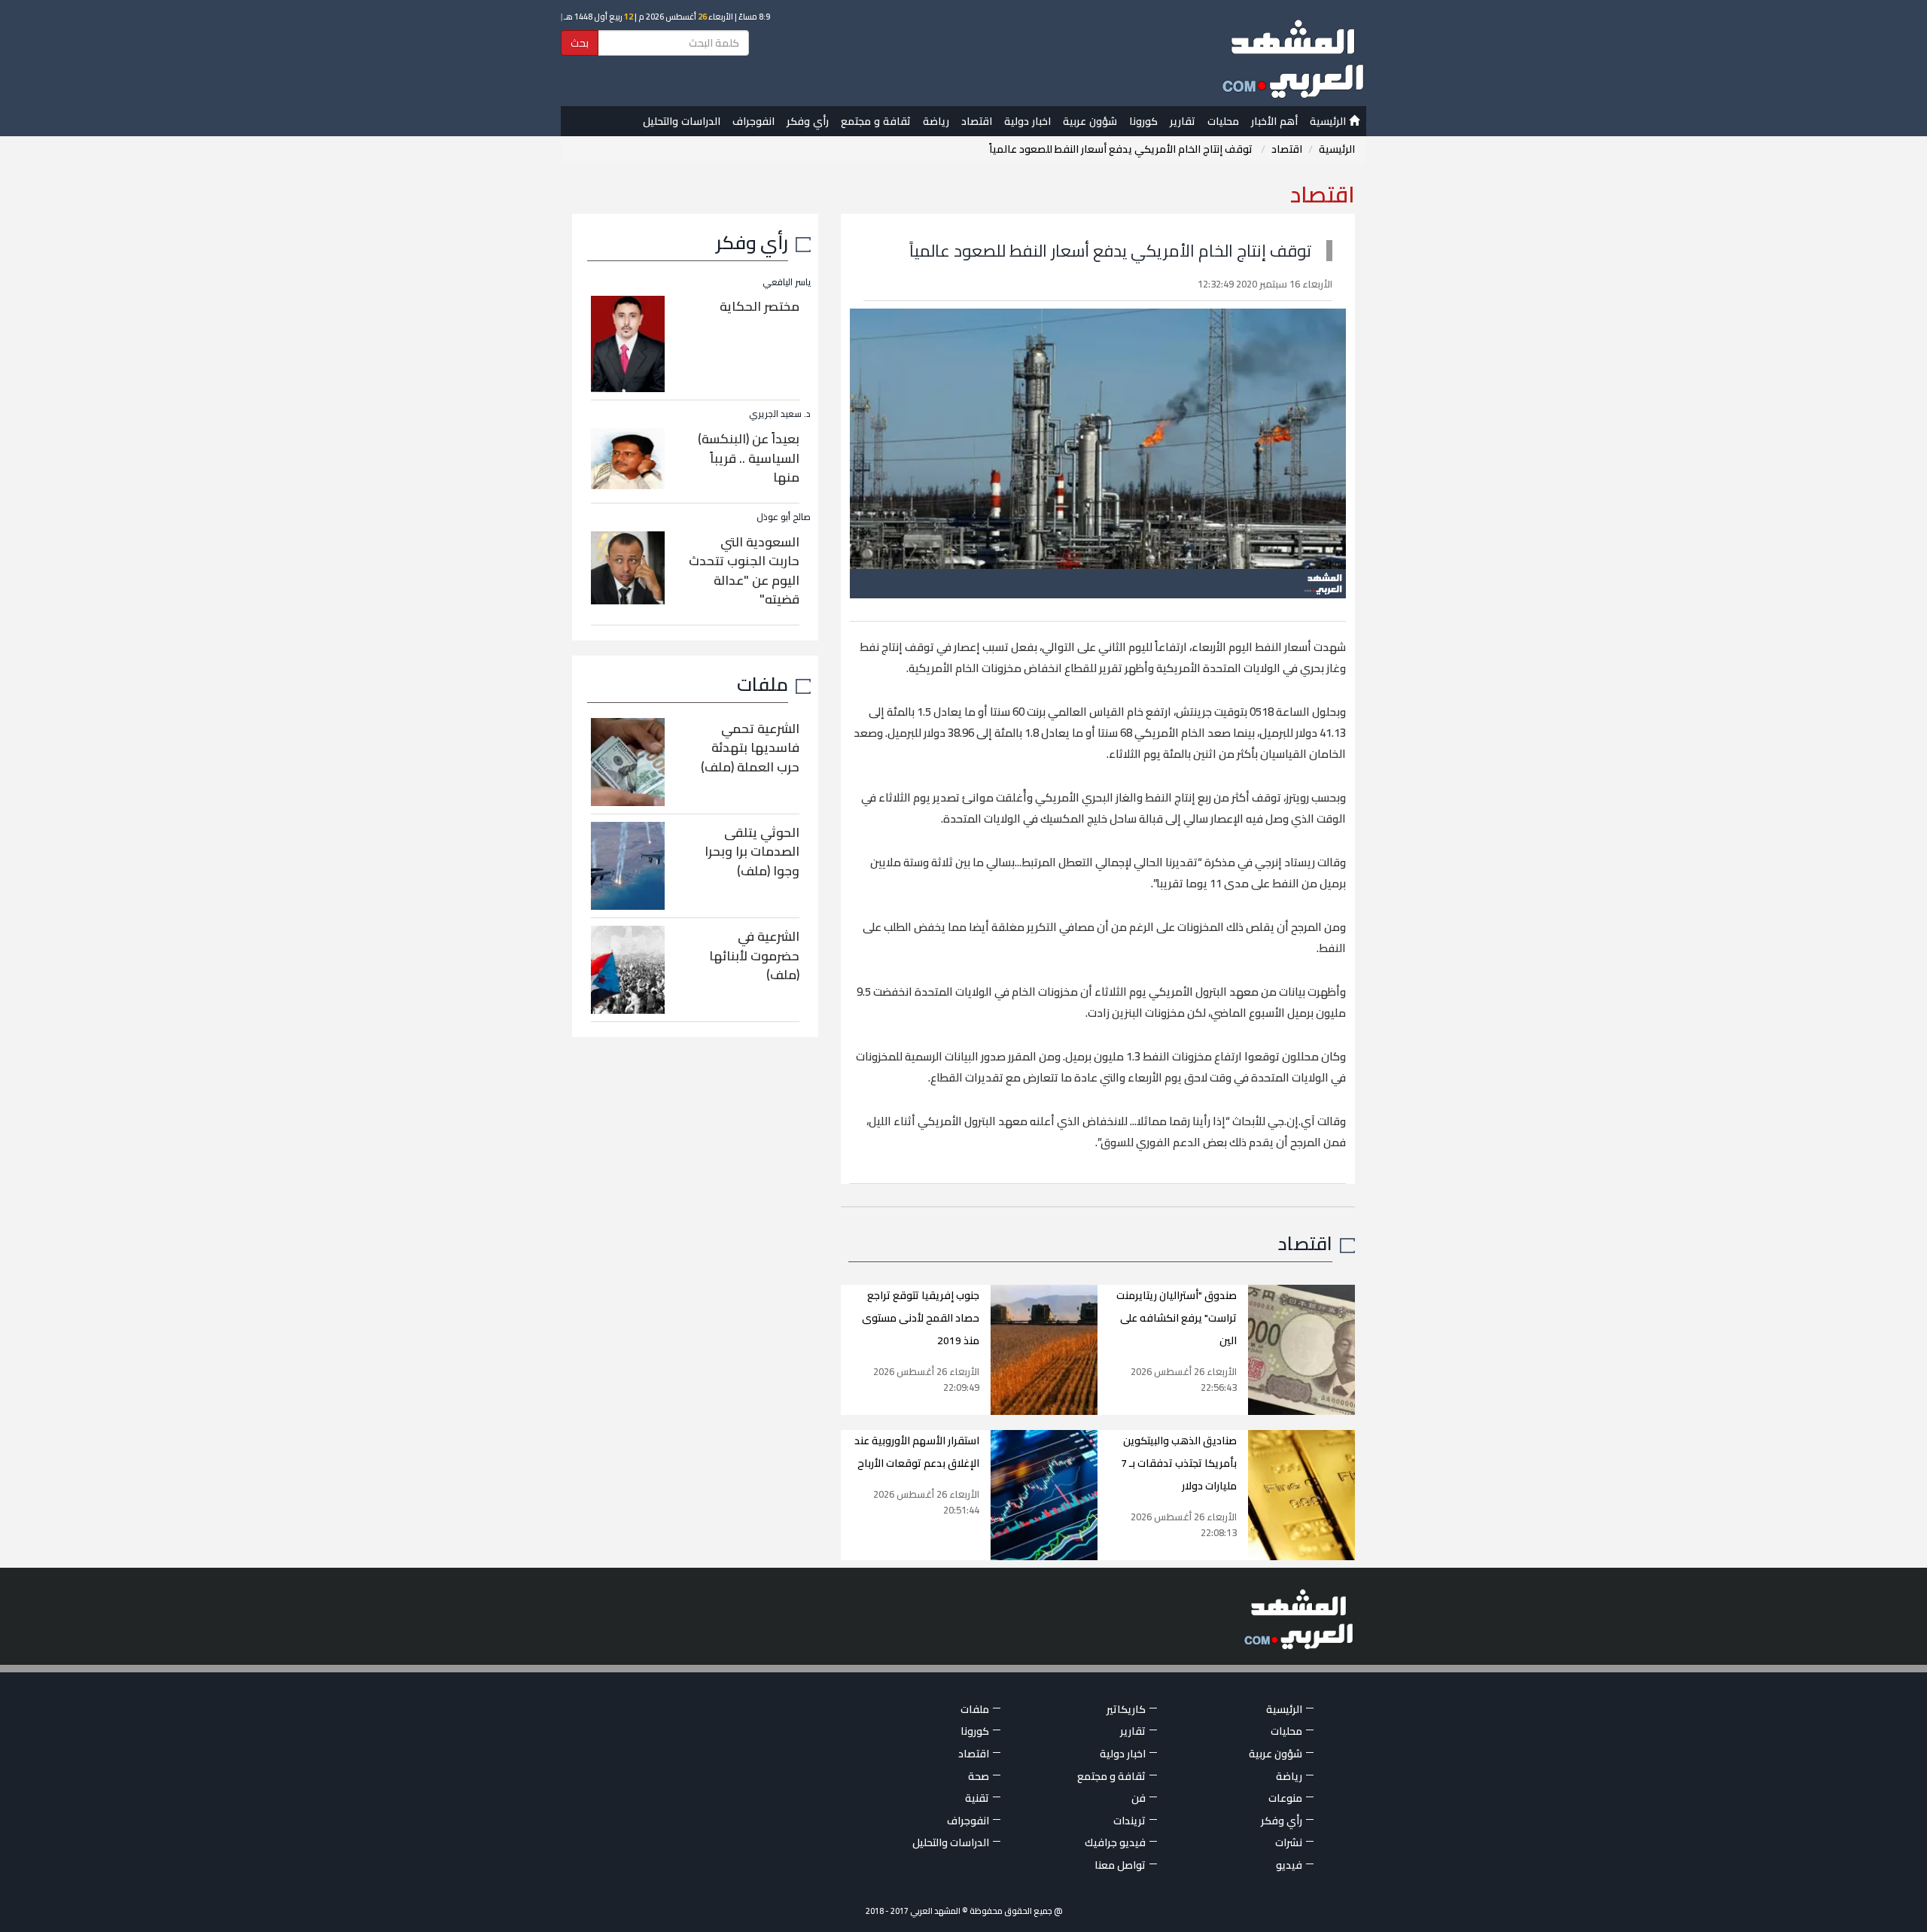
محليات (1223, 121)
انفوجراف (753, 121)
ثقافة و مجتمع (876, 121)
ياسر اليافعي (787, 282)
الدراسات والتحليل (682, 121)
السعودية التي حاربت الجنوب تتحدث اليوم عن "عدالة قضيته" (744, 571)
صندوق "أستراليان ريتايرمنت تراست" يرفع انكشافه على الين (1177, 1318)
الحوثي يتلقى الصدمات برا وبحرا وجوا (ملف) (752, 852)
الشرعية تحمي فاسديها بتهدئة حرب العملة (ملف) (750, 748)
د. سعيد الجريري (780, 414)
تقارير (1183, 121)
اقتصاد (977, 121)
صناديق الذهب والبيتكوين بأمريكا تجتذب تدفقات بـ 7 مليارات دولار (1179, 1463)
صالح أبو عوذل (784, 517)
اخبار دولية (1027, 121)
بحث (580, 43)
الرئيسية (1329, 121)
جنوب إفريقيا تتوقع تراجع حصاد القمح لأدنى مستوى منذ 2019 (921, 1318)
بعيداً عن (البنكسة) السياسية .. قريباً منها (749, 458)
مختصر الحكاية (760, 306)
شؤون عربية (1090, 121)
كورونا (1143, 121)
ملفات (763, 684)
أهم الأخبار (1274, 121)
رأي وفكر (808, 121)
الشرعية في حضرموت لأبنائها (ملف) (754, 955)
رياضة (936, 121)
